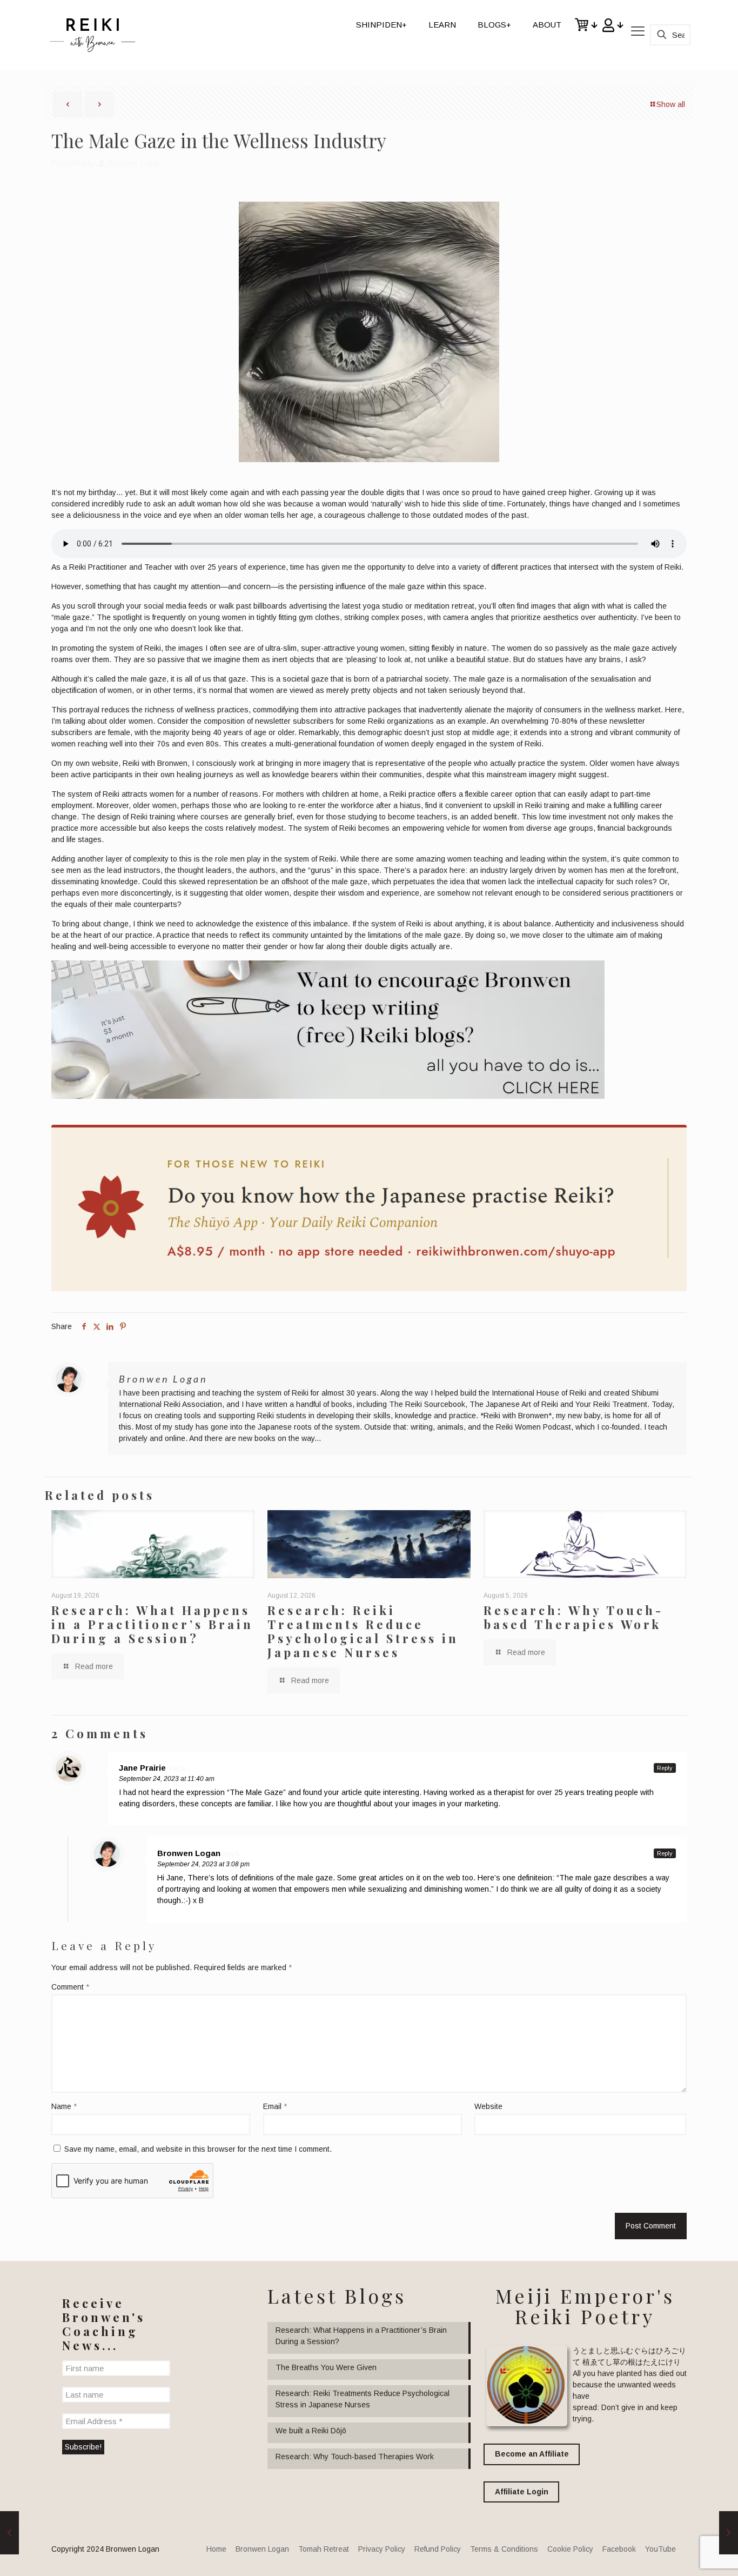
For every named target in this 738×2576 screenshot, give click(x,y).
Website (488, 2106)
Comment (70, 1987)
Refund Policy (438, 2549)
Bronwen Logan (134, 163)
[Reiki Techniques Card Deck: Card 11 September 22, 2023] (9, 2533)
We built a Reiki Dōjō (311, 2431)
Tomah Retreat (324, 2549)
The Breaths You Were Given (326, 2367)
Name (64, 2106)
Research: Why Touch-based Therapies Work (573, 1617)
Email (275, 2106)
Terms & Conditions (504, 2549)
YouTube (660, 2549)
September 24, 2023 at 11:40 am (167, 1779)
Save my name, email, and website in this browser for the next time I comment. (198, 2149)
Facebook (619, 2549)
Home (216, 2549)
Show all (671, 104)
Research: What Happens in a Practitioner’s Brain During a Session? (152, 1624)
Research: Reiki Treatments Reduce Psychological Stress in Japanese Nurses (363, 1631)
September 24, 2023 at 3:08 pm (203, 1864)
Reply (665, 1768)
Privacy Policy (382, 2549)
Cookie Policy (570, 2549)
